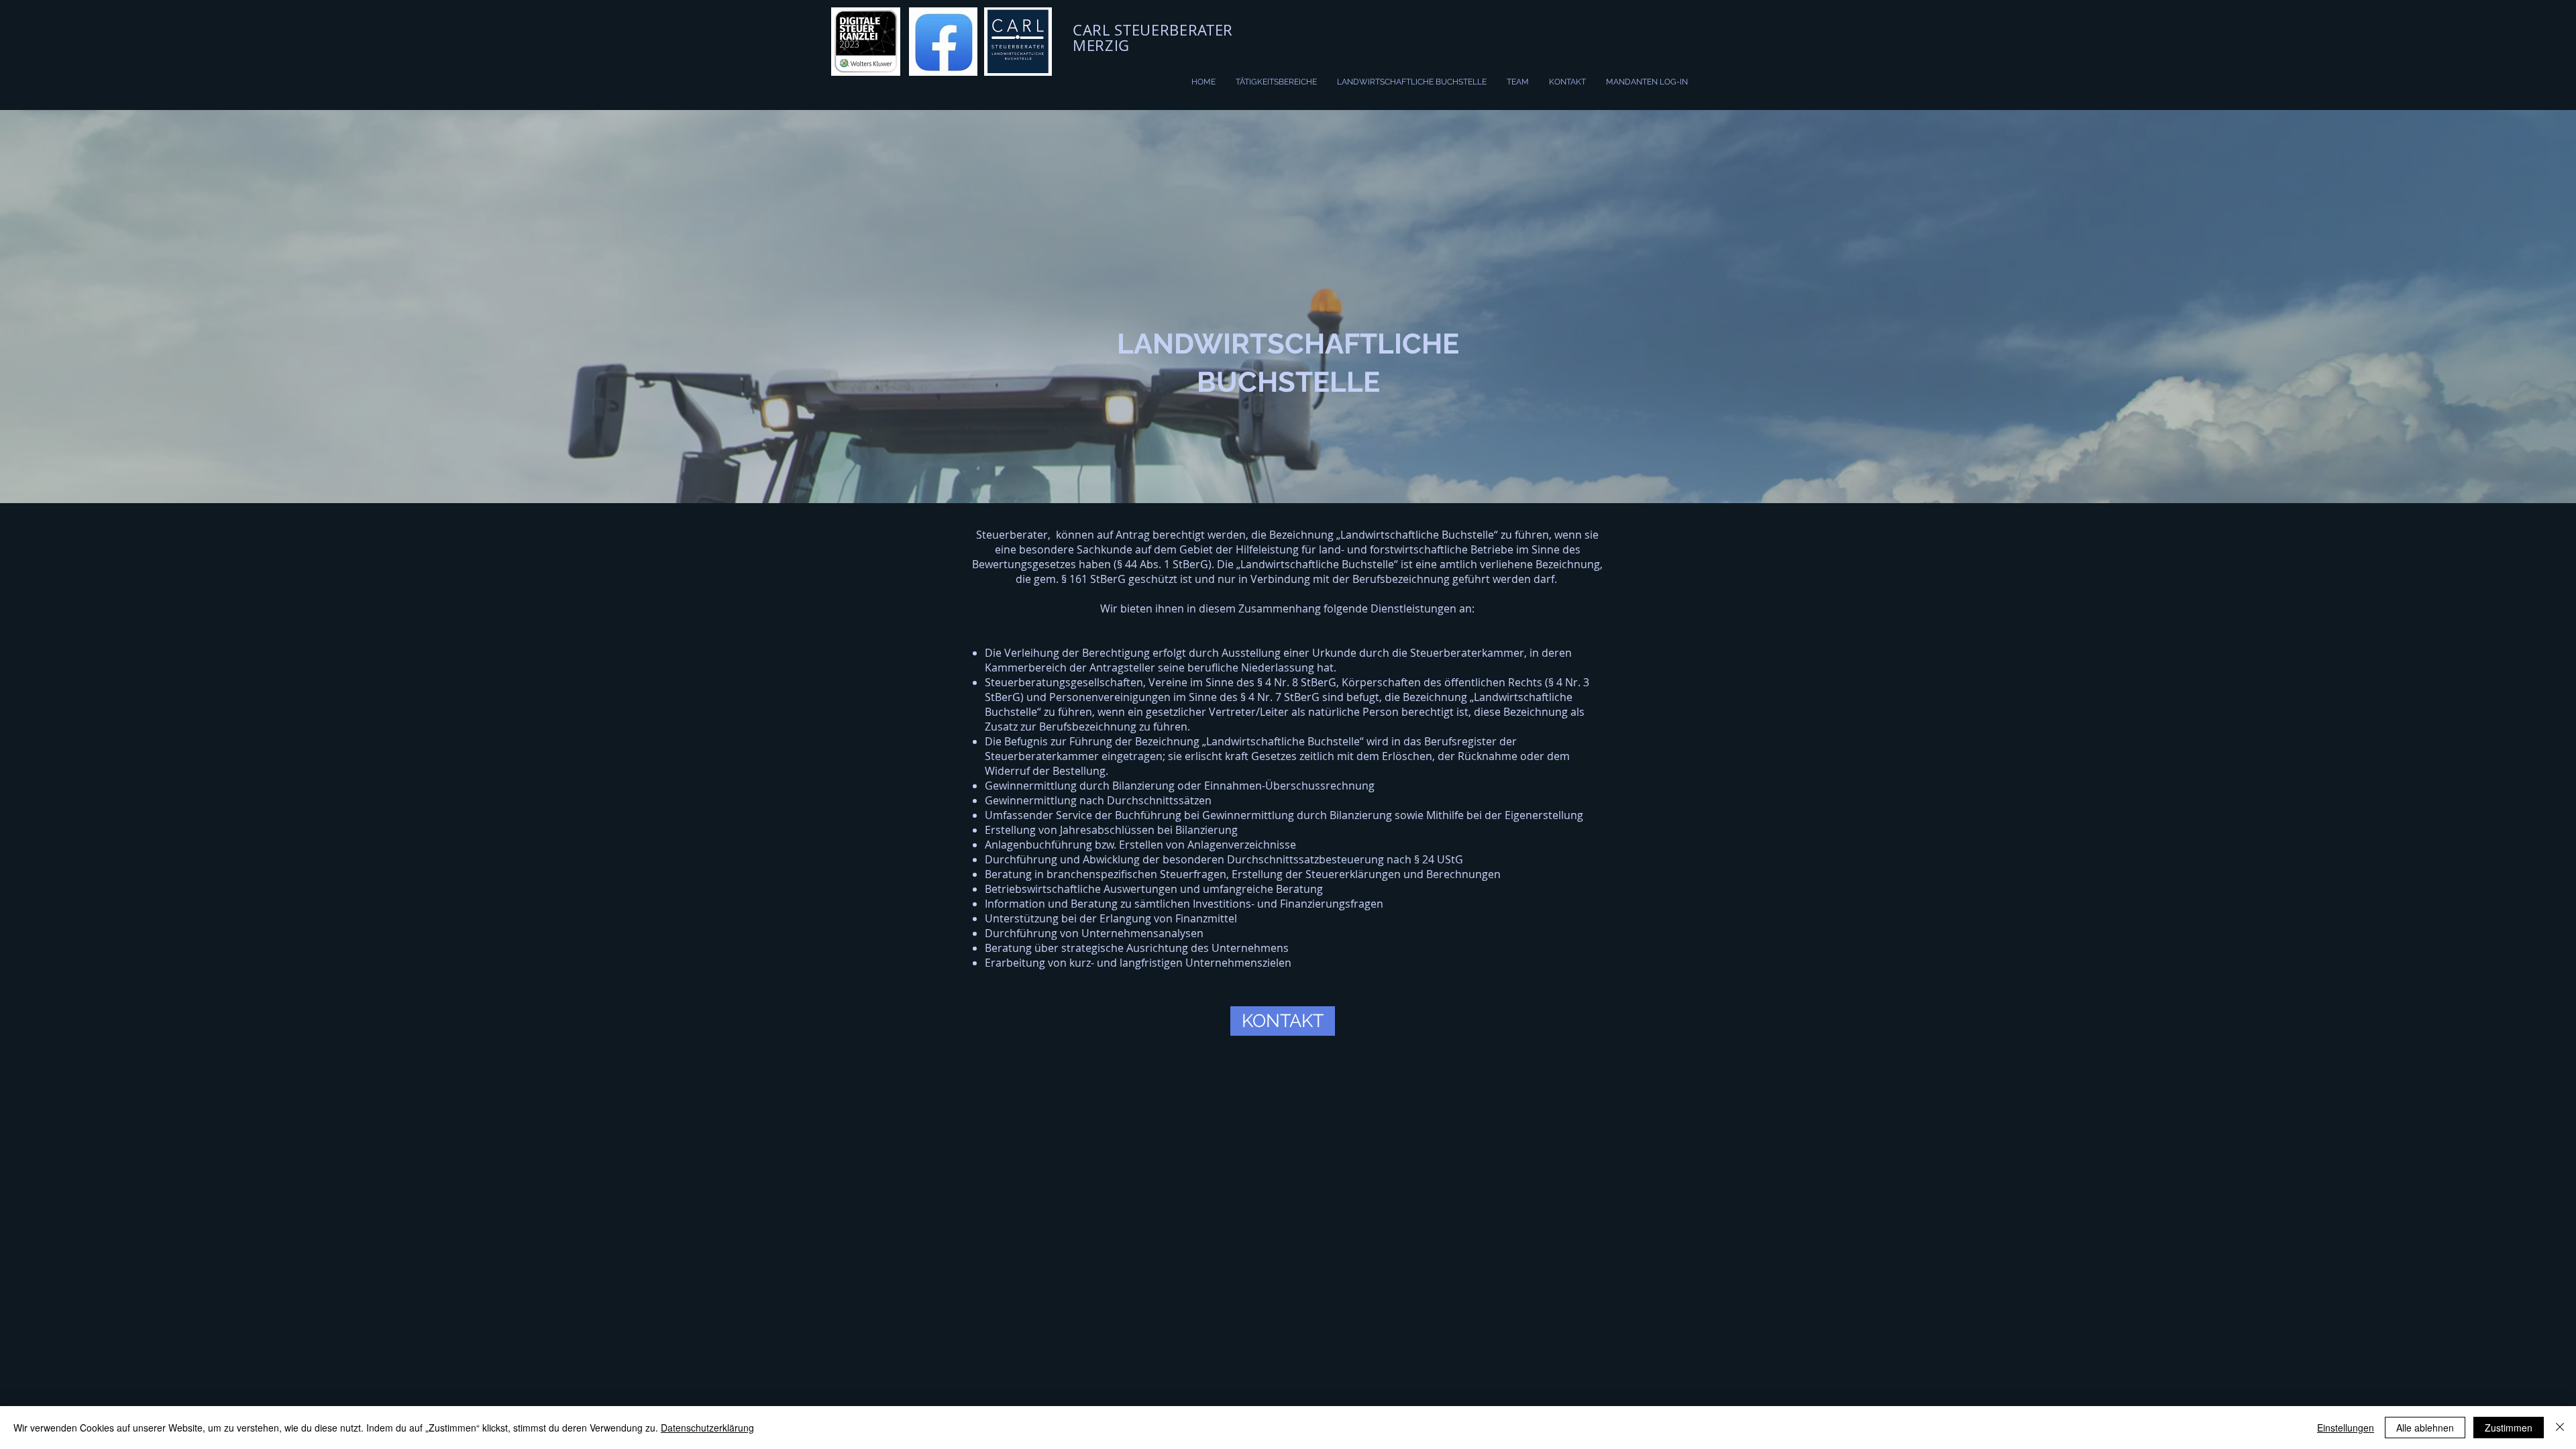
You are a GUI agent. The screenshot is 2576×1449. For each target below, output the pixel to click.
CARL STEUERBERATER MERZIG (1153, 38)
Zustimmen (2509, 1428)
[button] (1283, 1021)
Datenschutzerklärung (707, 1428)
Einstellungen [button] (2346, 1428)
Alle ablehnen (2425, 1428)
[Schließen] (2560, 1428)
